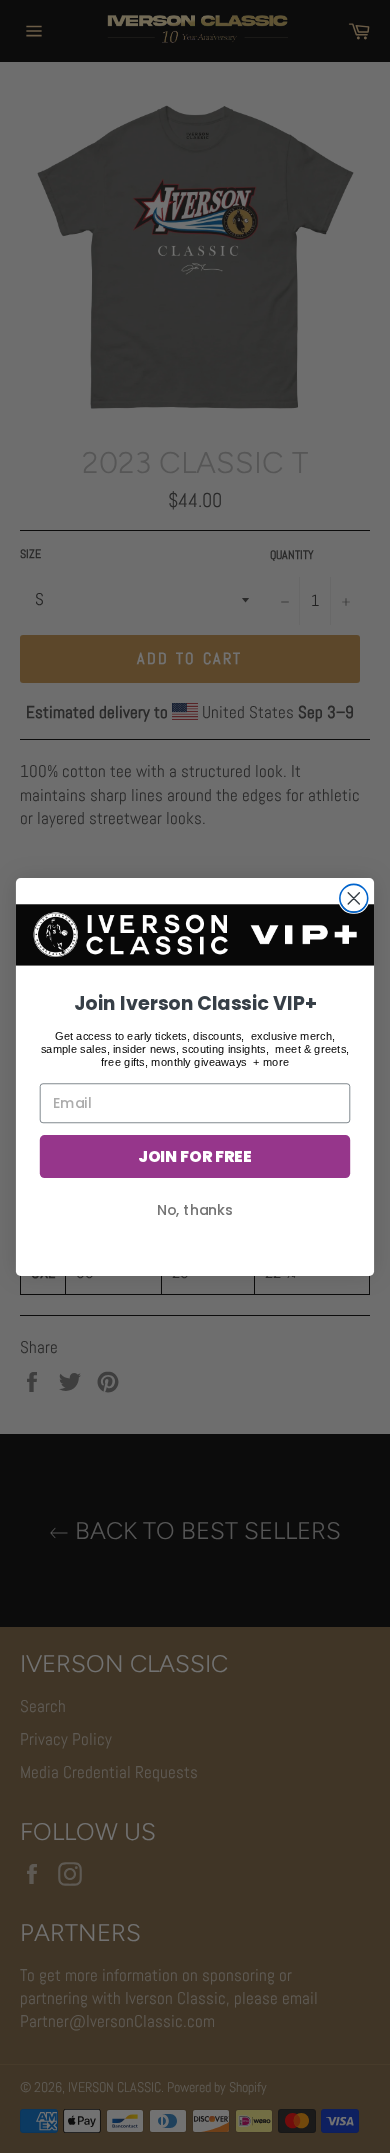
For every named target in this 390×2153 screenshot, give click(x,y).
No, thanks (195, 1209)
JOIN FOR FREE (195, 1156)
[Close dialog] (354, 898)
